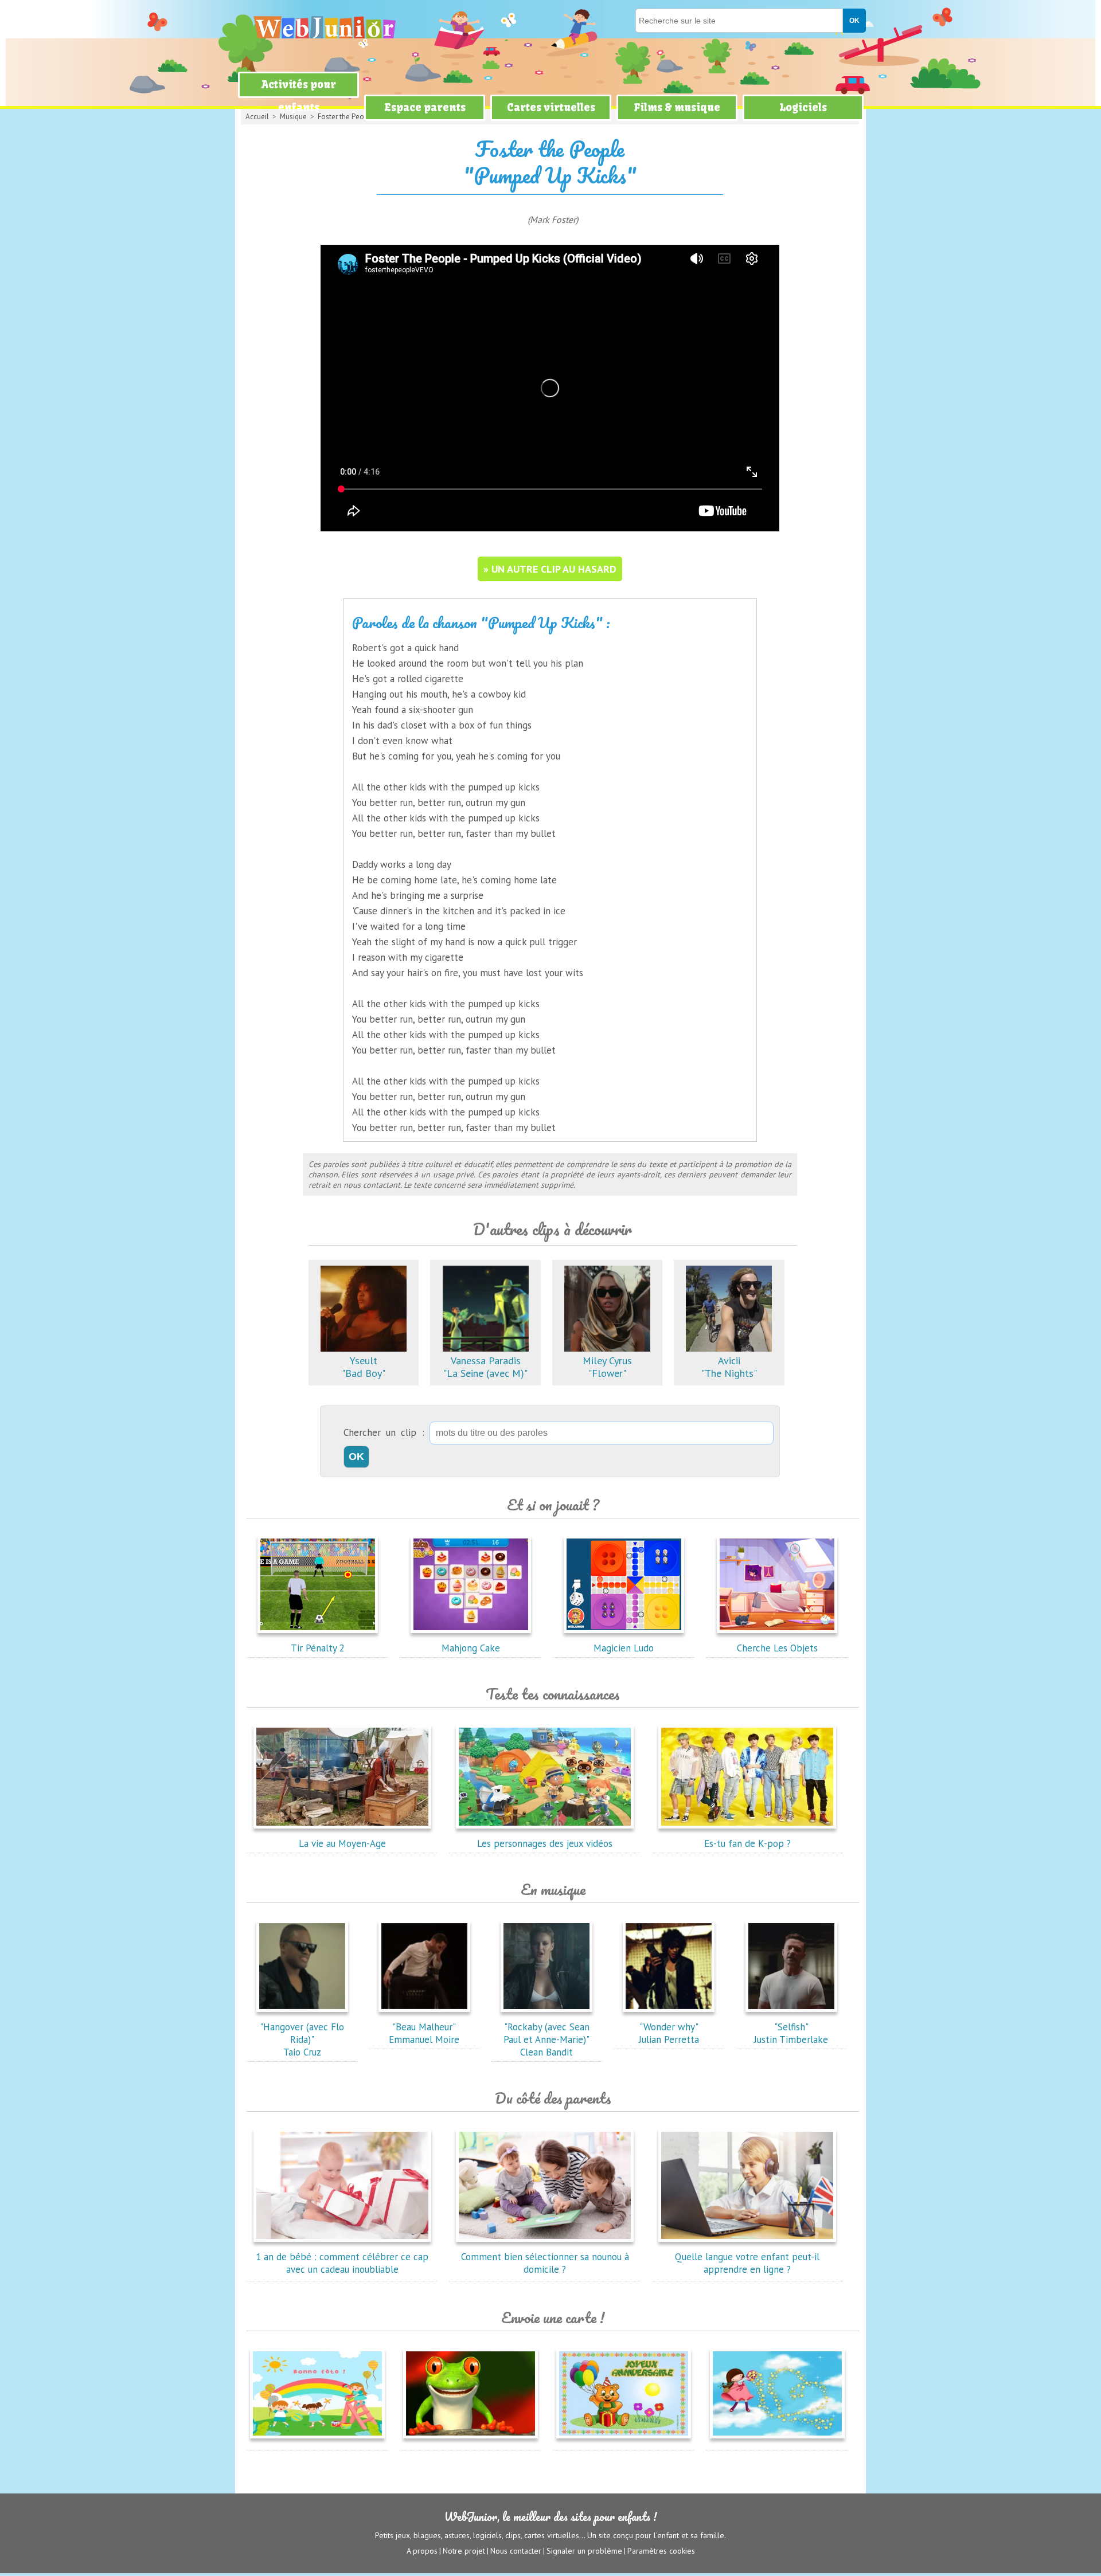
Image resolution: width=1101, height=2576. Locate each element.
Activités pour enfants (299, 96)
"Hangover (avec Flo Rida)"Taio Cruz (302, 2039)
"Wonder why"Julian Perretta (669, 2033)
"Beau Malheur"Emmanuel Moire (424, 2033)
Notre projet (464, 2551)
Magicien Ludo (624, 1648)
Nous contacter (516, 2551)
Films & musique (677, 107)
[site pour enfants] (324, 27)
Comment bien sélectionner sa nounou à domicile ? (545, 2263)
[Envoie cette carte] (317, 2441)
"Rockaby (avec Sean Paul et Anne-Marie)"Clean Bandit (546, 2039)
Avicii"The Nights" (729, 1367)
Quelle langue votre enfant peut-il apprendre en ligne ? (747, 2263)
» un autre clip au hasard (550, 569)
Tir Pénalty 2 (318, 1648)
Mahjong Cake (471, 1648)
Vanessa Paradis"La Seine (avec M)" (485, 1367)
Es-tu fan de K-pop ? (747, 1843)
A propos (422, 2551)
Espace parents (425, 107)
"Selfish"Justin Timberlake (791, 2033)
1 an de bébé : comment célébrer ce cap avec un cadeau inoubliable (342, 2263)
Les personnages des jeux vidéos (545, 1843)
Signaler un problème (584, 2551)
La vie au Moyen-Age (342, 1843)
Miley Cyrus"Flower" (607, 1367)
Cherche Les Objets (777, 1648)
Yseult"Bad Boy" (364, 1367)
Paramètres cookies (661, 2551)
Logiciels (803, 107)
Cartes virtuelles (551, 107)
